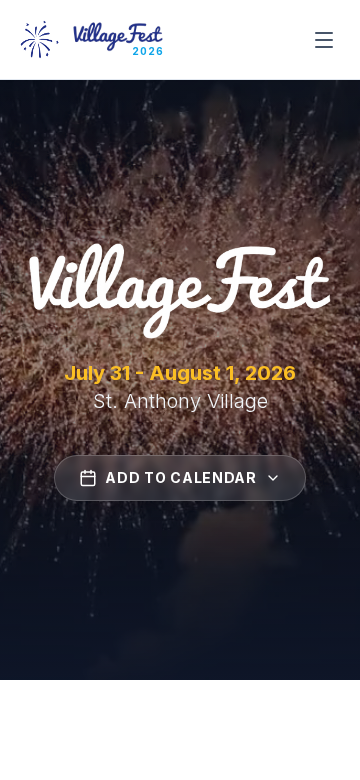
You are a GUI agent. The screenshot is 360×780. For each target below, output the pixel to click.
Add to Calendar (181, 477)
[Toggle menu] (324, 40)
